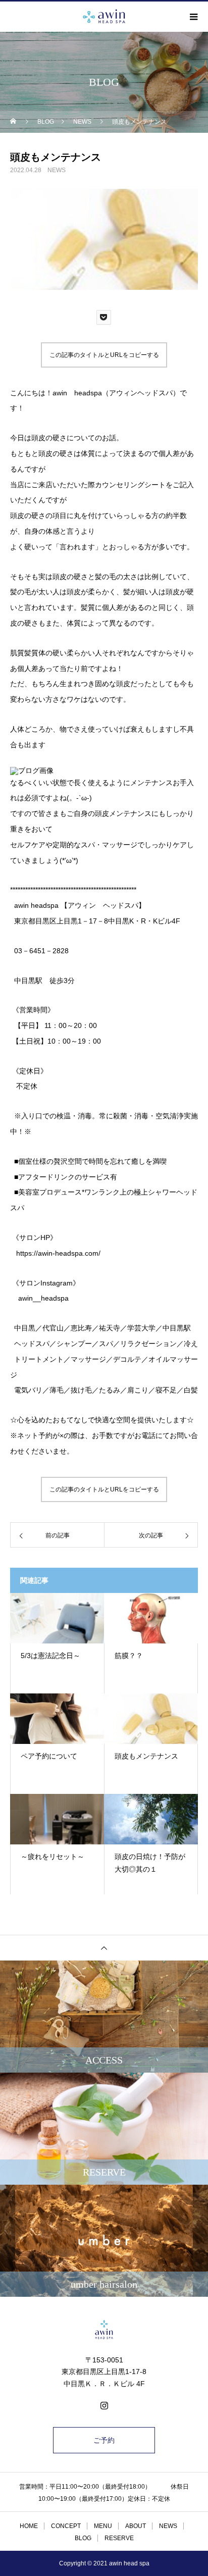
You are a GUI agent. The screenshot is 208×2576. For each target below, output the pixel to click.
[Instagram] (104, 2405)
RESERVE (119, 2538)
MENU (103, 2526)
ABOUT (136, 2526)
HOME (29, 2526)
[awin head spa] (104, 2330)
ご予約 (104, 2440)
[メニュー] (193, 17)
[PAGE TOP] (104, 1948)
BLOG (83, 2538)
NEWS (57, 170)
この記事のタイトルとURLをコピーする (104, 355)
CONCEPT (66, 2526)
